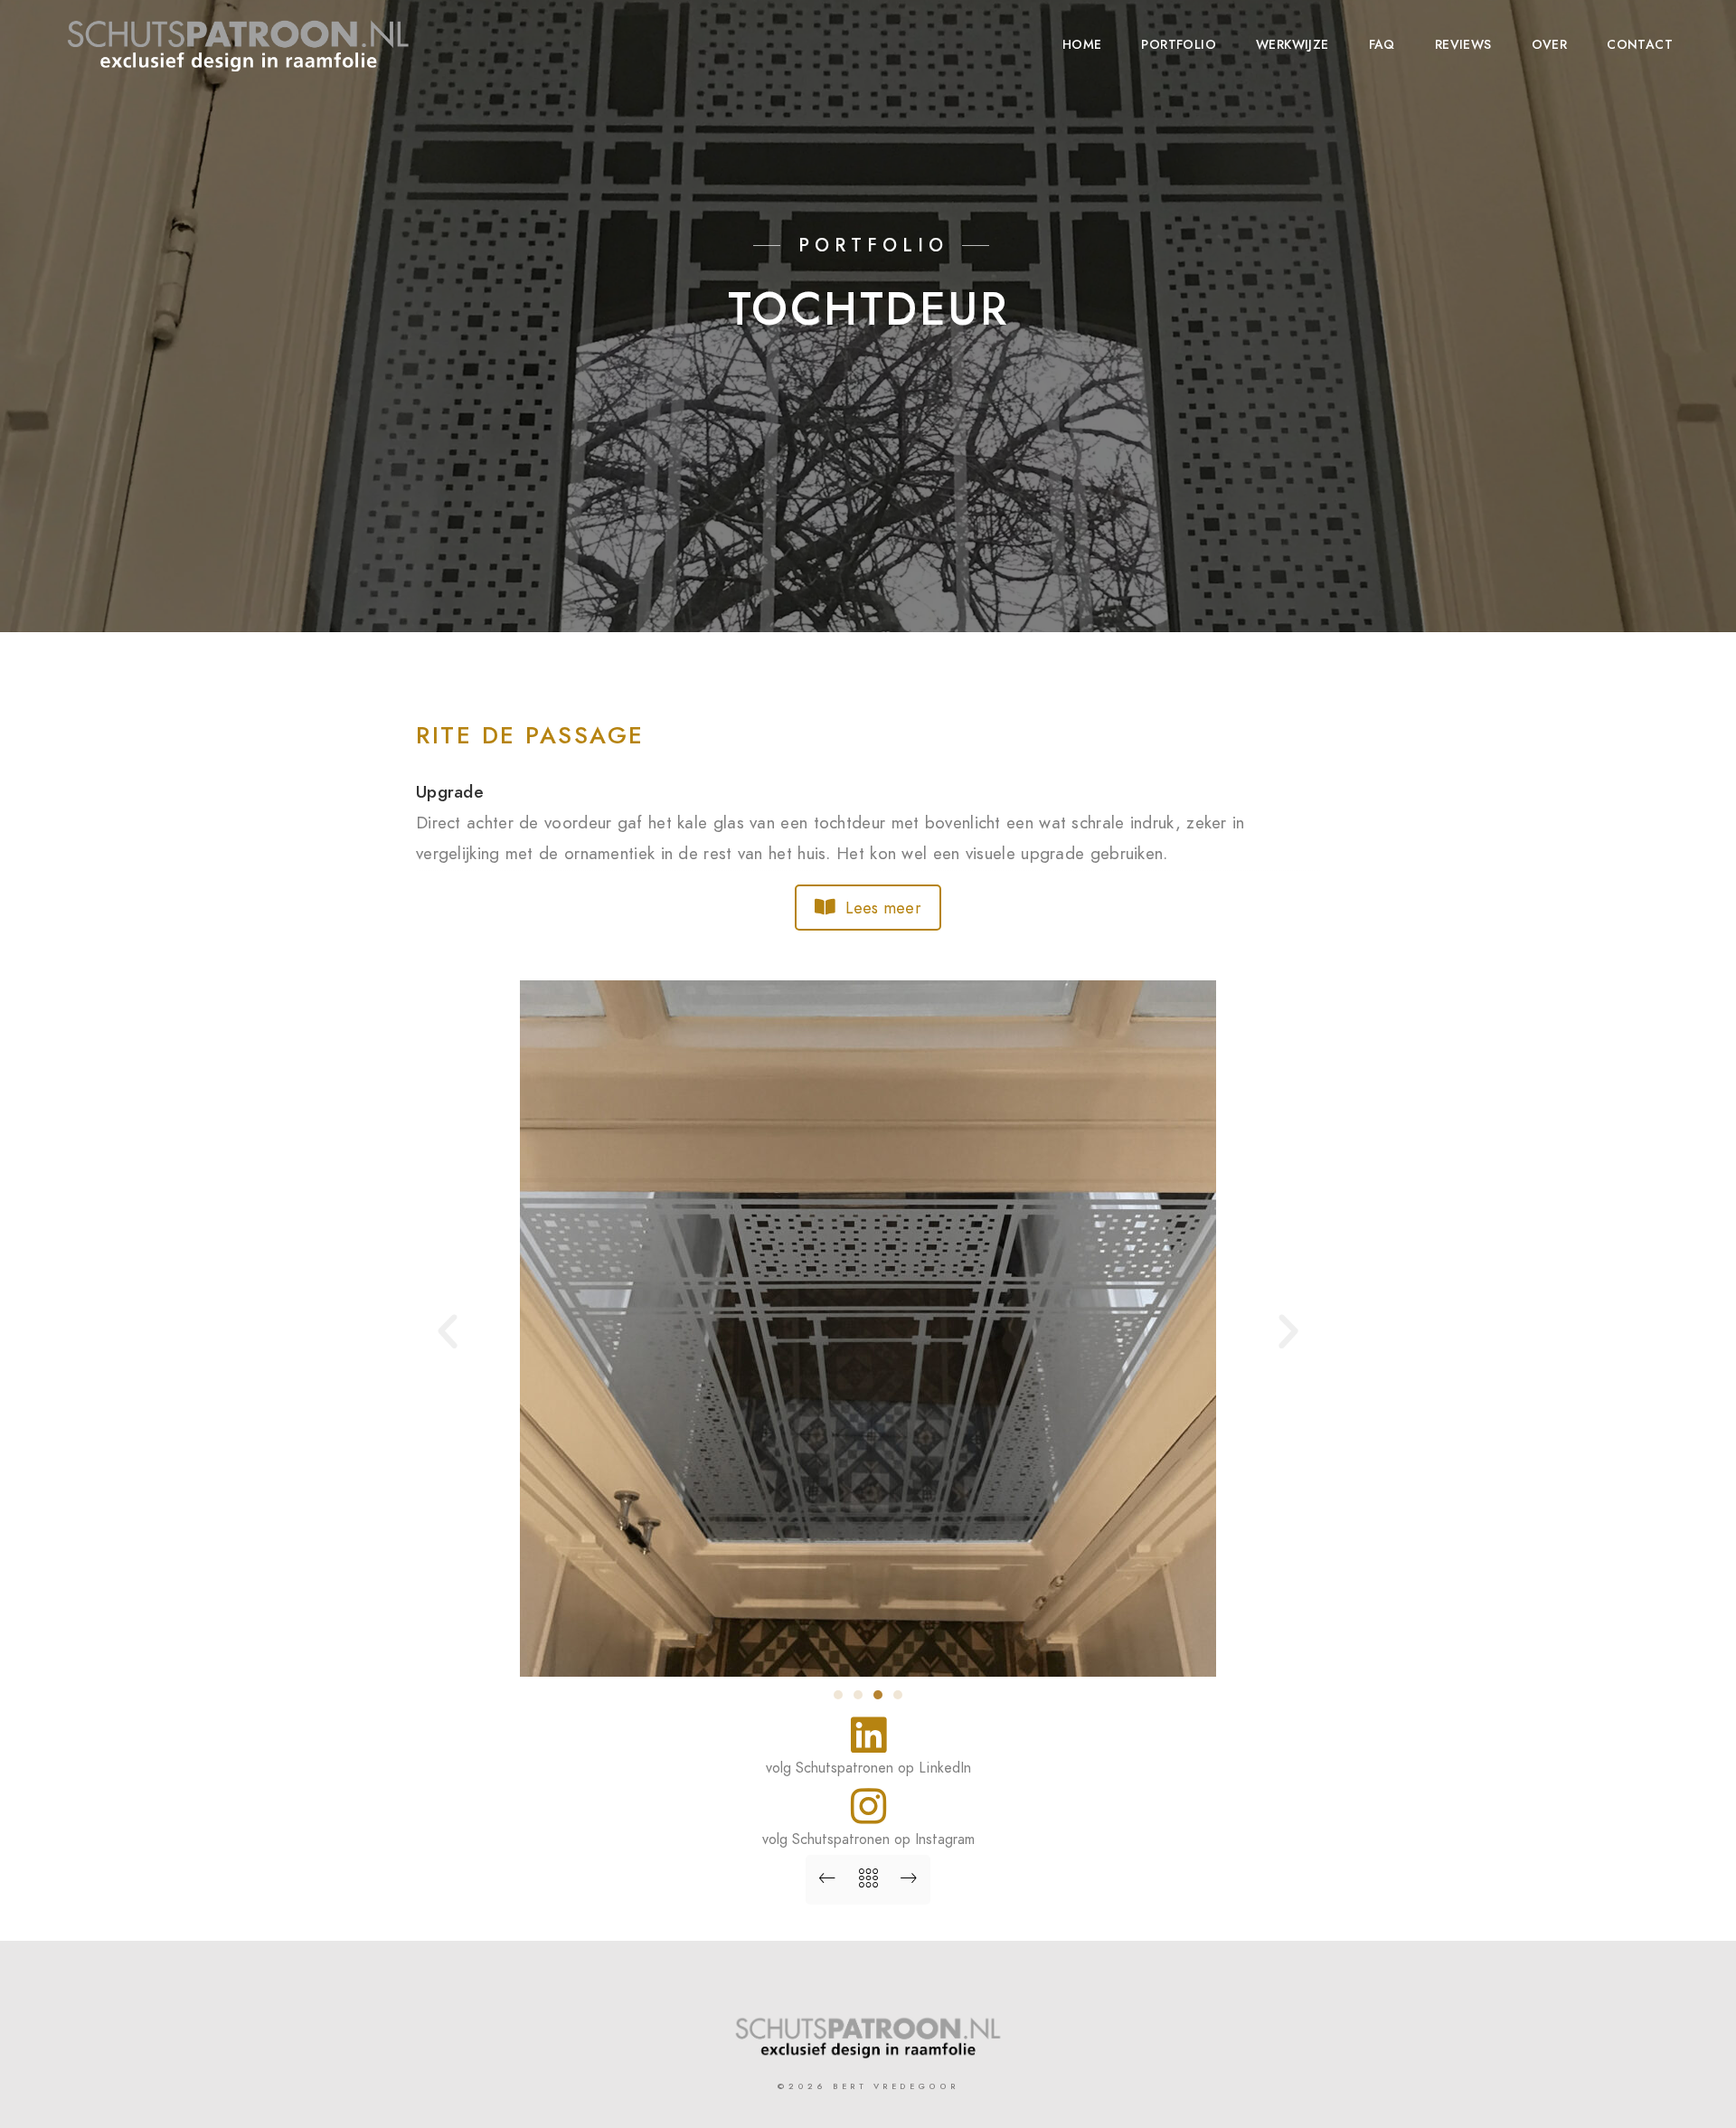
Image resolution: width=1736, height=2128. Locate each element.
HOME (1082, 45)
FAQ (1382, 45)
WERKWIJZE (1293, 45)
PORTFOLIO (1179, 45)
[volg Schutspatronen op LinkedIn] (868, 1735)
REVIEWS (1463, 45)
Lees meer (883, 908)
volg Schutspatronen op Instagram (868, 1840)
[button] (448, 1332)
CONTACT (1640, 45)
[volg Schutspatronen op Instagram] (868, 1806)
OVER (1550, 45)
